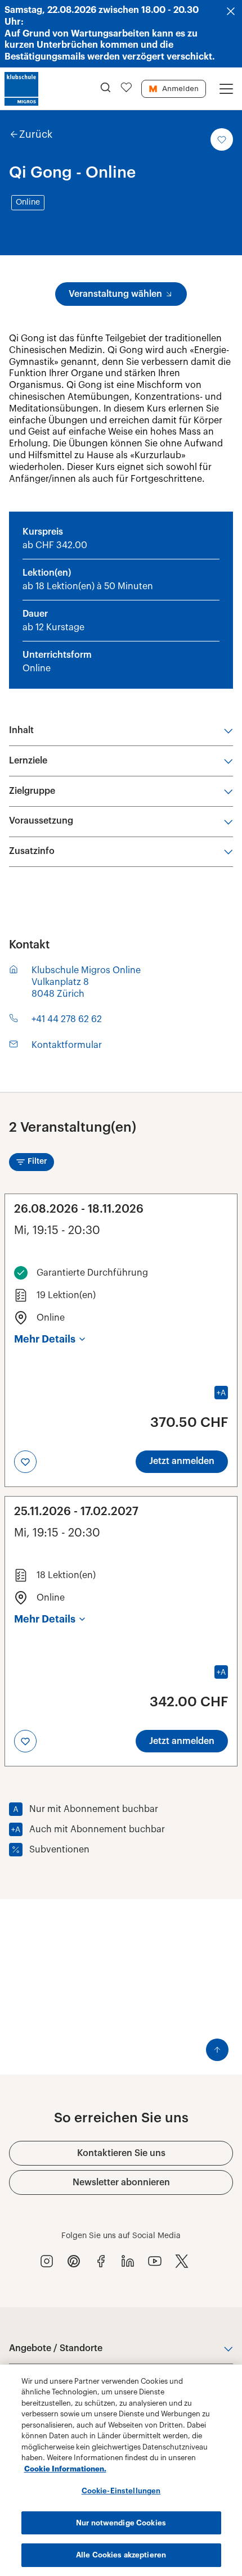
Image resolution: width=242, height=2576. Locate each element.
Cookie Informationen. (65, 2469)
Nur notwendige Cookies (121, 2523)
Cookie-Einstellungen (121, 2491)
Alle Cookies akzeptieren (121, 2555)
